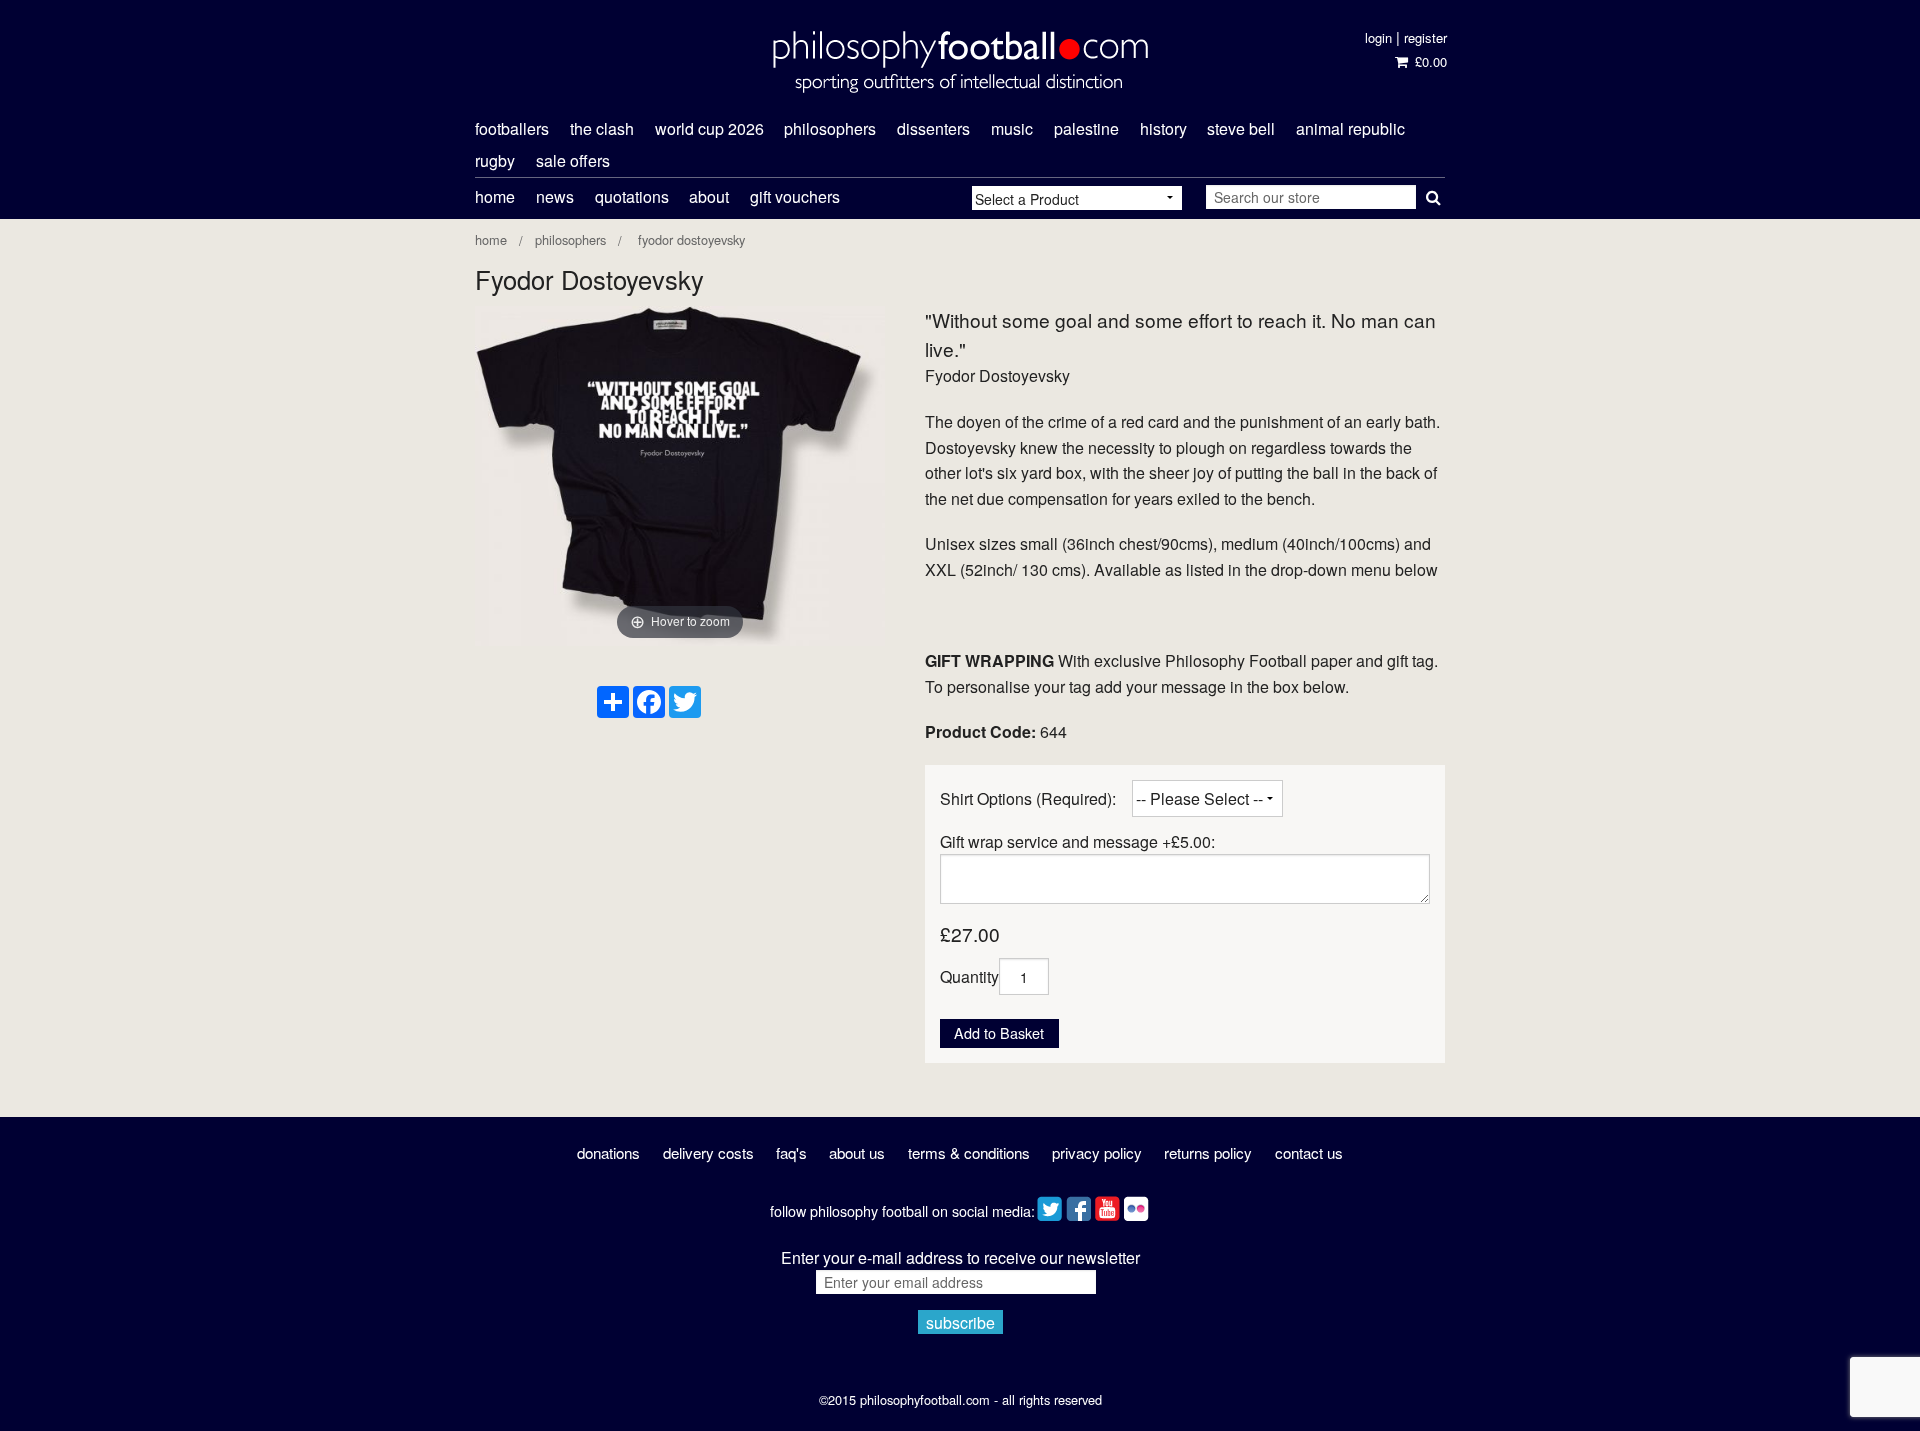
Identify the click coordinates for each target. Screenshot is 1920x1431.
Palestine (1086, 128)
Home (495, 196)
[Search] (1430, 193)
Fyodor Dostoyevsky (689, 239)
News (555, 196)
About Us (857, 1152)
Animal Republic (1350, 128)
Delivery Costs (708, 1152)
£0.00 (1428, 61)
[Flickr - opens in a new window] (1136, 1204)
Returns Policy (1208, 1152)
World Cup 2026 (709, 128)
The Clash (602, 128)
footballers (512, 128)
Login (1378, 37)
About (709, 196)
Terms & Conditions (969, 1152)
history (1163, 128)
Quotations (632, 196)
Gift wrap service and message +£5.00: (1077, 841)
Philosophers (570, 239)
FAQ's (791, 1152)
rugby (495, 160)
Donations (608, 1152)
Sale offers (573, 160)
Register (1425, 37)
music (1012, 128)
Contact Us (1309, 1152)
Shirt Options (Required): (1028, 798)
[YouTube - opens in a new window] (1107, 1204)
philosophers (830, 128)
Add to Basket (999, 1032)
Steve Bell (1241, 128)
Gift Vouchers (795, 196)
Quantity (969, 976)
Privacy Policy (1097, 1152)
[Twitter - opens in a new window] (1049, 1204)
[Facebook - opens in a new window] (1078, 1204)
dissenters (933, 128)
